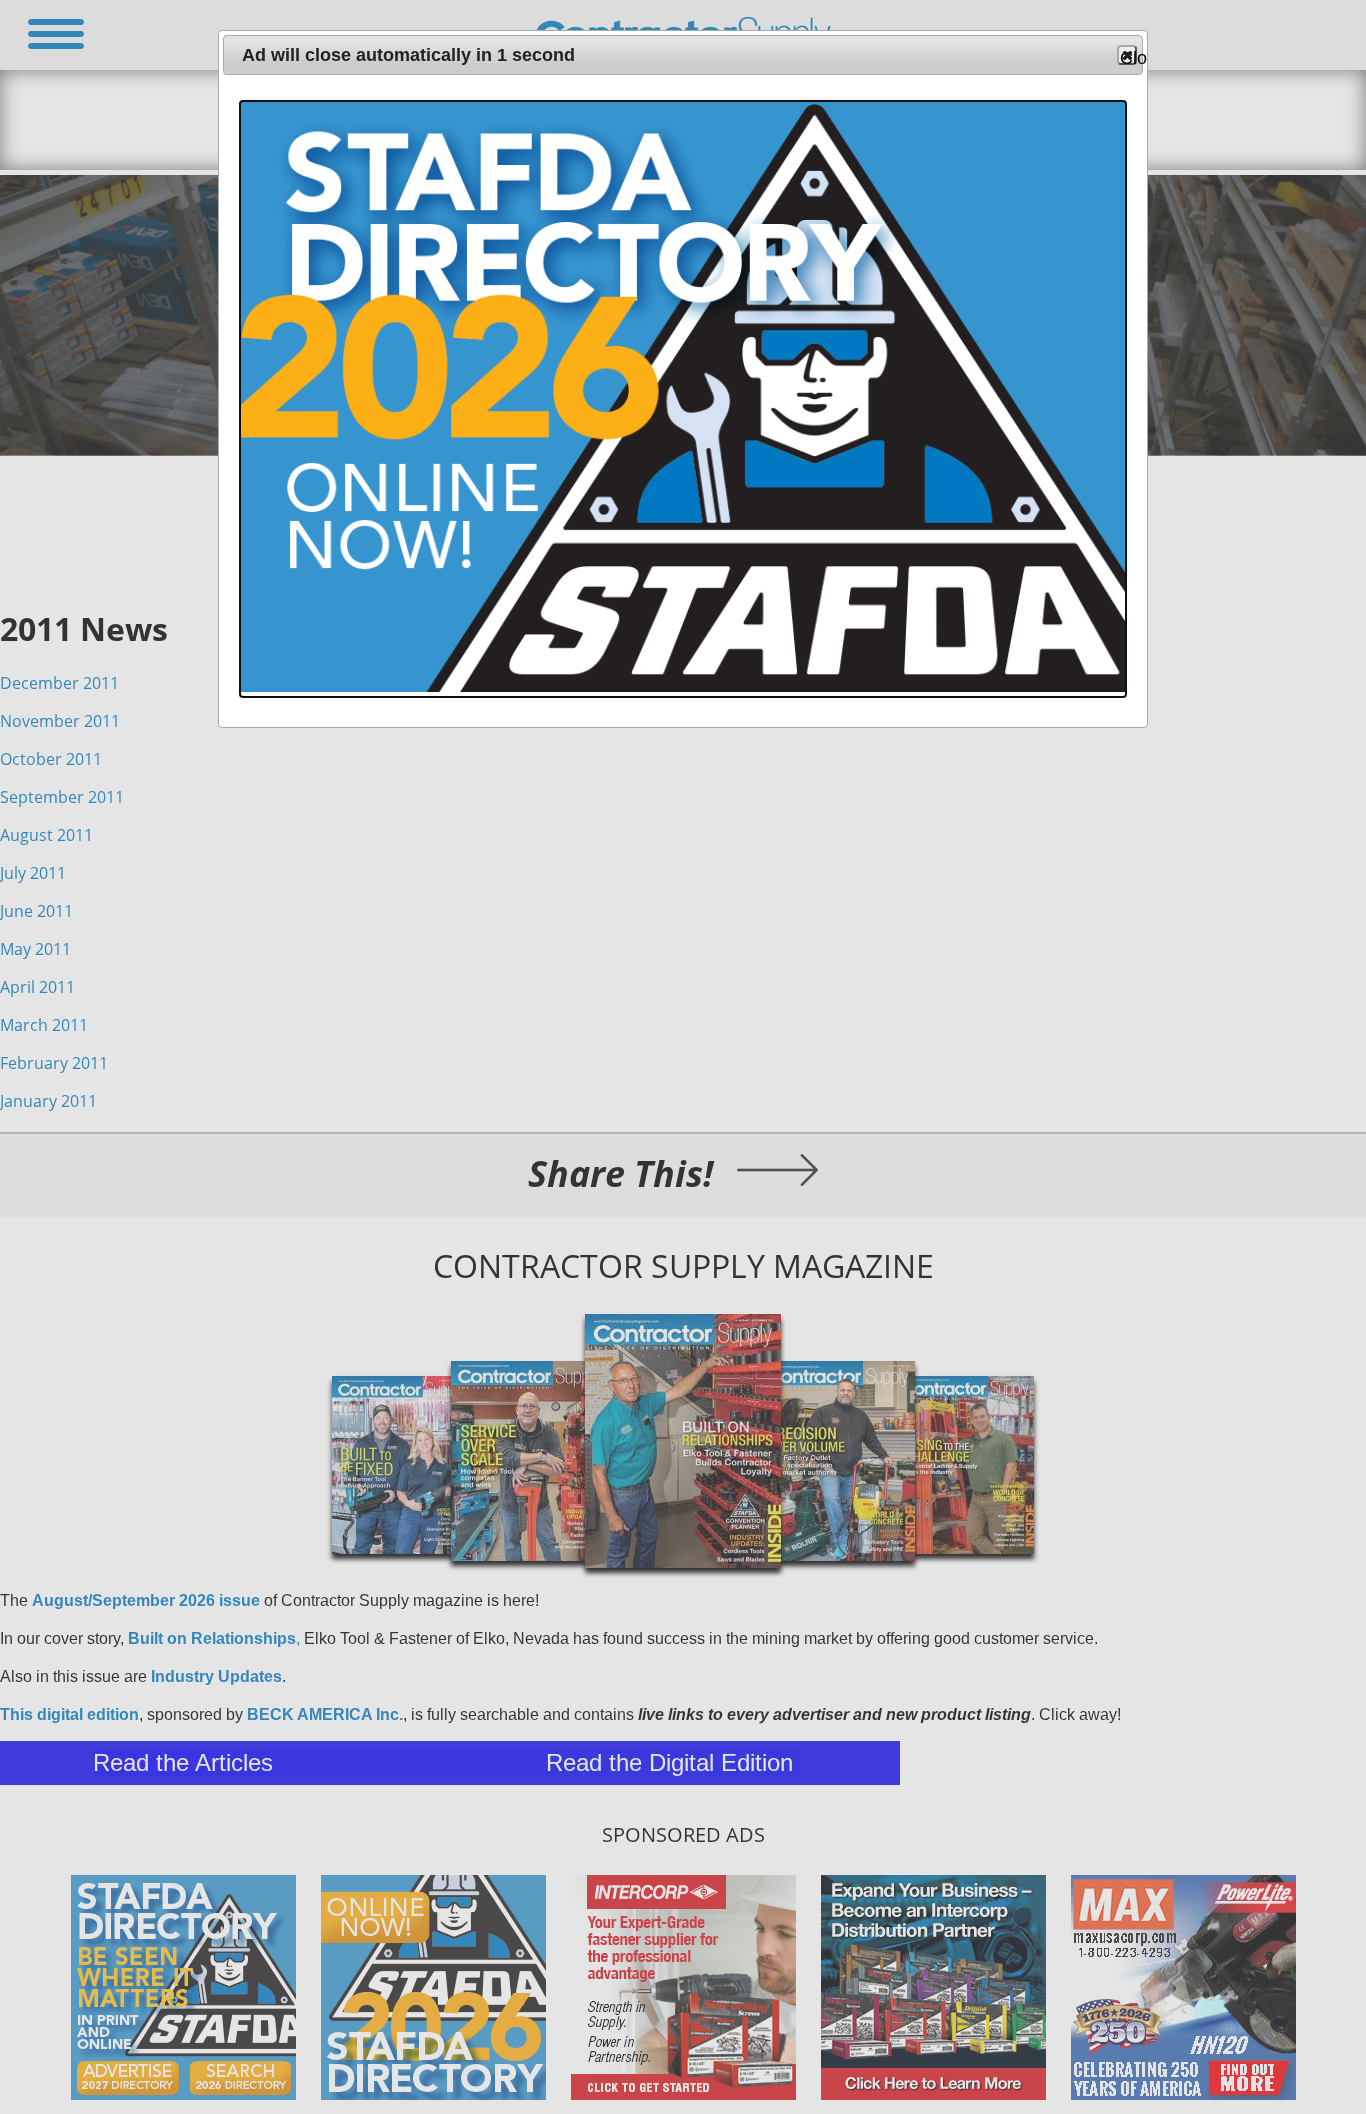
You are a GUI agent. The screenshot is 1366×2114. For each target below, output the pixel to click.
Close (1128, 56)
